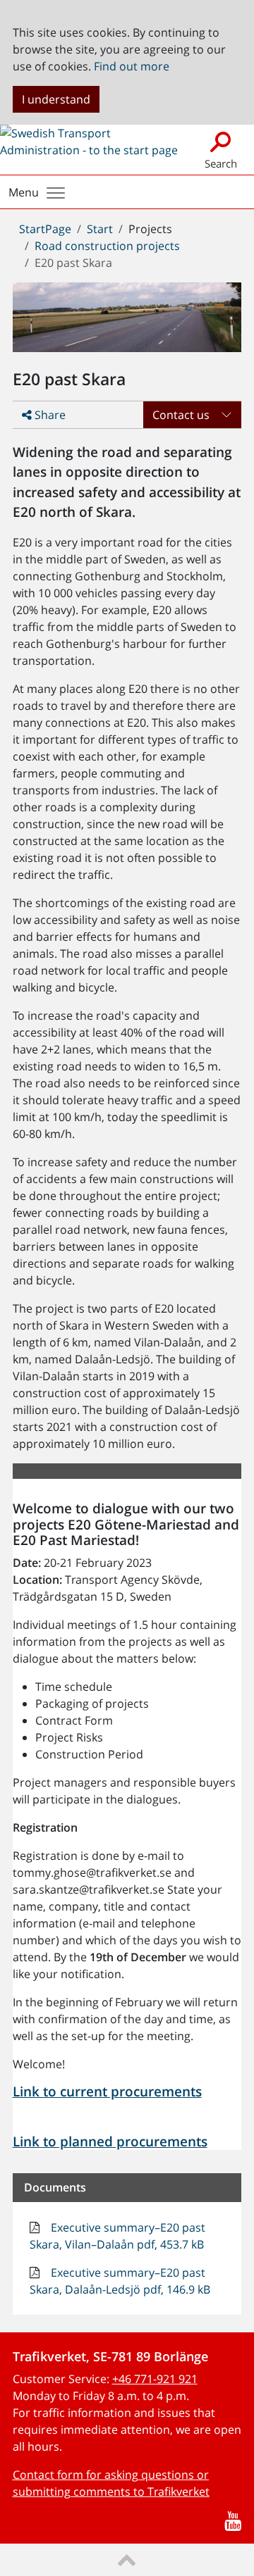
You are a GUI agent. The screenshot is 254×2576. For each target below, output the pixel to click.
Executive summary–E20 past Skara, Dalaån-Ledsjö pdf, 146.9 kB (120, 2281)
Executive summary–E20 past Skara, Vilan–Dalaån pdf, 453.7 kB (118, 2236)
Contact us (181, 415)
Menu (24, 192)
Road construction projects (107, 246)
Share (49, 415)
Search (221, 163)
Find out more (132, 66)
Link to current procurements (107, 2092)
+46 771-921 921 (155, 2379)
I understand (56, 99)
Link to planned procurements (110, 2142)
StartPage (45, 229)
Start (100, 229)
